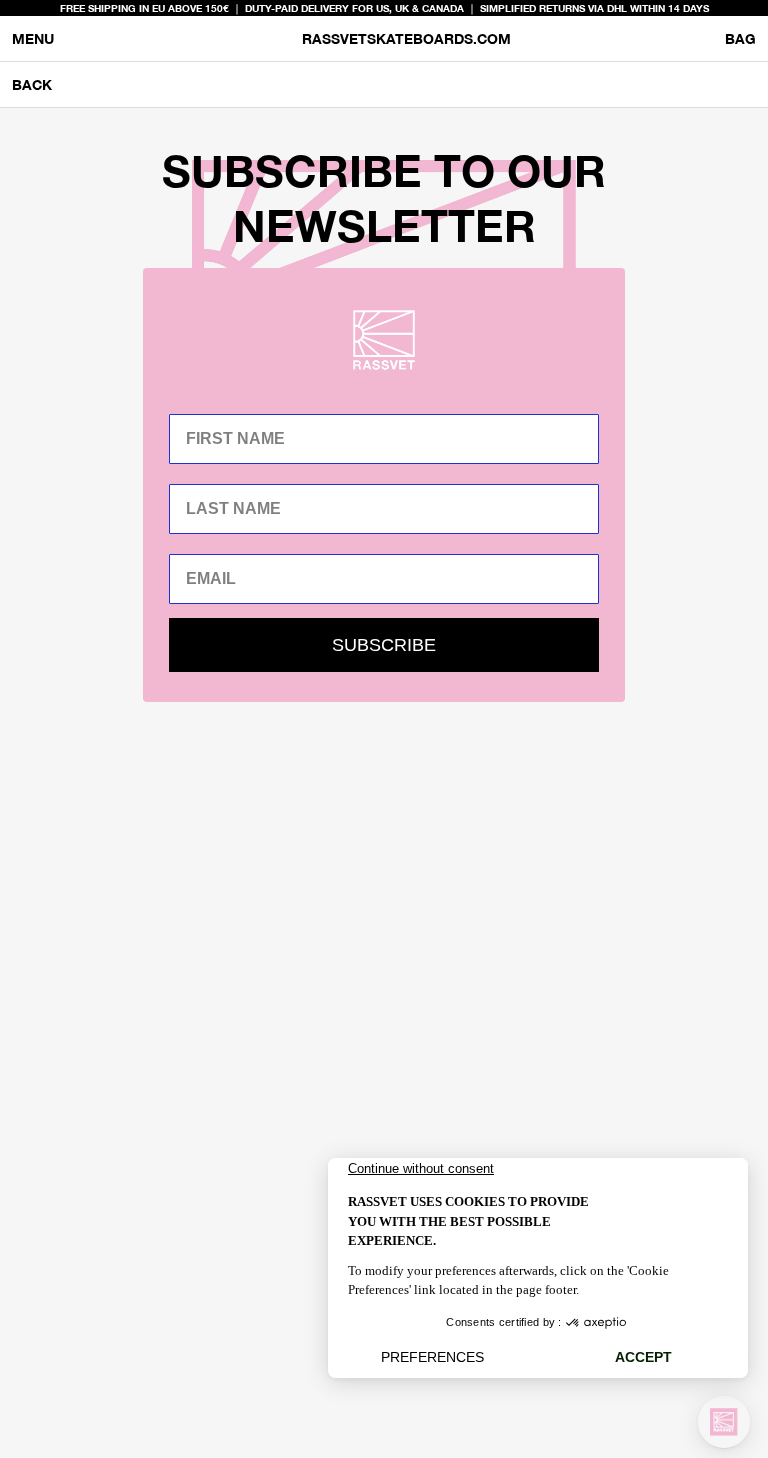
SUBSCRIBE (384, 645)
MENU (33, 38)
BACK (32, 84)
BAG (740, 42)
